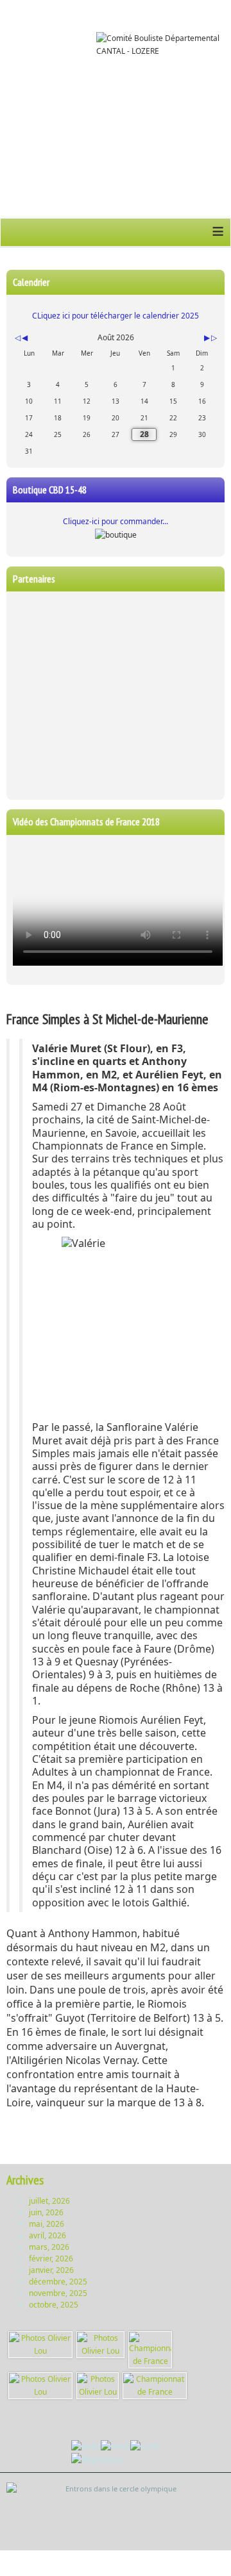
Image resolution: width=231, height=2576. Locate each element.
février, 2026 (51, 2258)
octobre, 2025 (54, 2305)
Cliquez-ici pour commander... (116, 521)
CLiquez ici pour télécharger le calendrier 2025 (116, 316)
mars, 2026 (49, 2247)
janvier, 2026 (51, 2270)
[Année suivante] (213, 338)
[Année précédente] (17, 338)
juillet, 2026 (49, 2201)
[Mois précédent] (25, 338)
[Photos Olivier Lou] (40, 2344)
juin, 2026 (46, 2212)
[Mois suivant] (207, 338)
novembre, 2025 (58, 2293)
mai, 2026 (47, 2224)
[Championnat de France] (150, 2349)
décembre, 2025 (58, 2282)
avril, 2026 (47, 2235)
